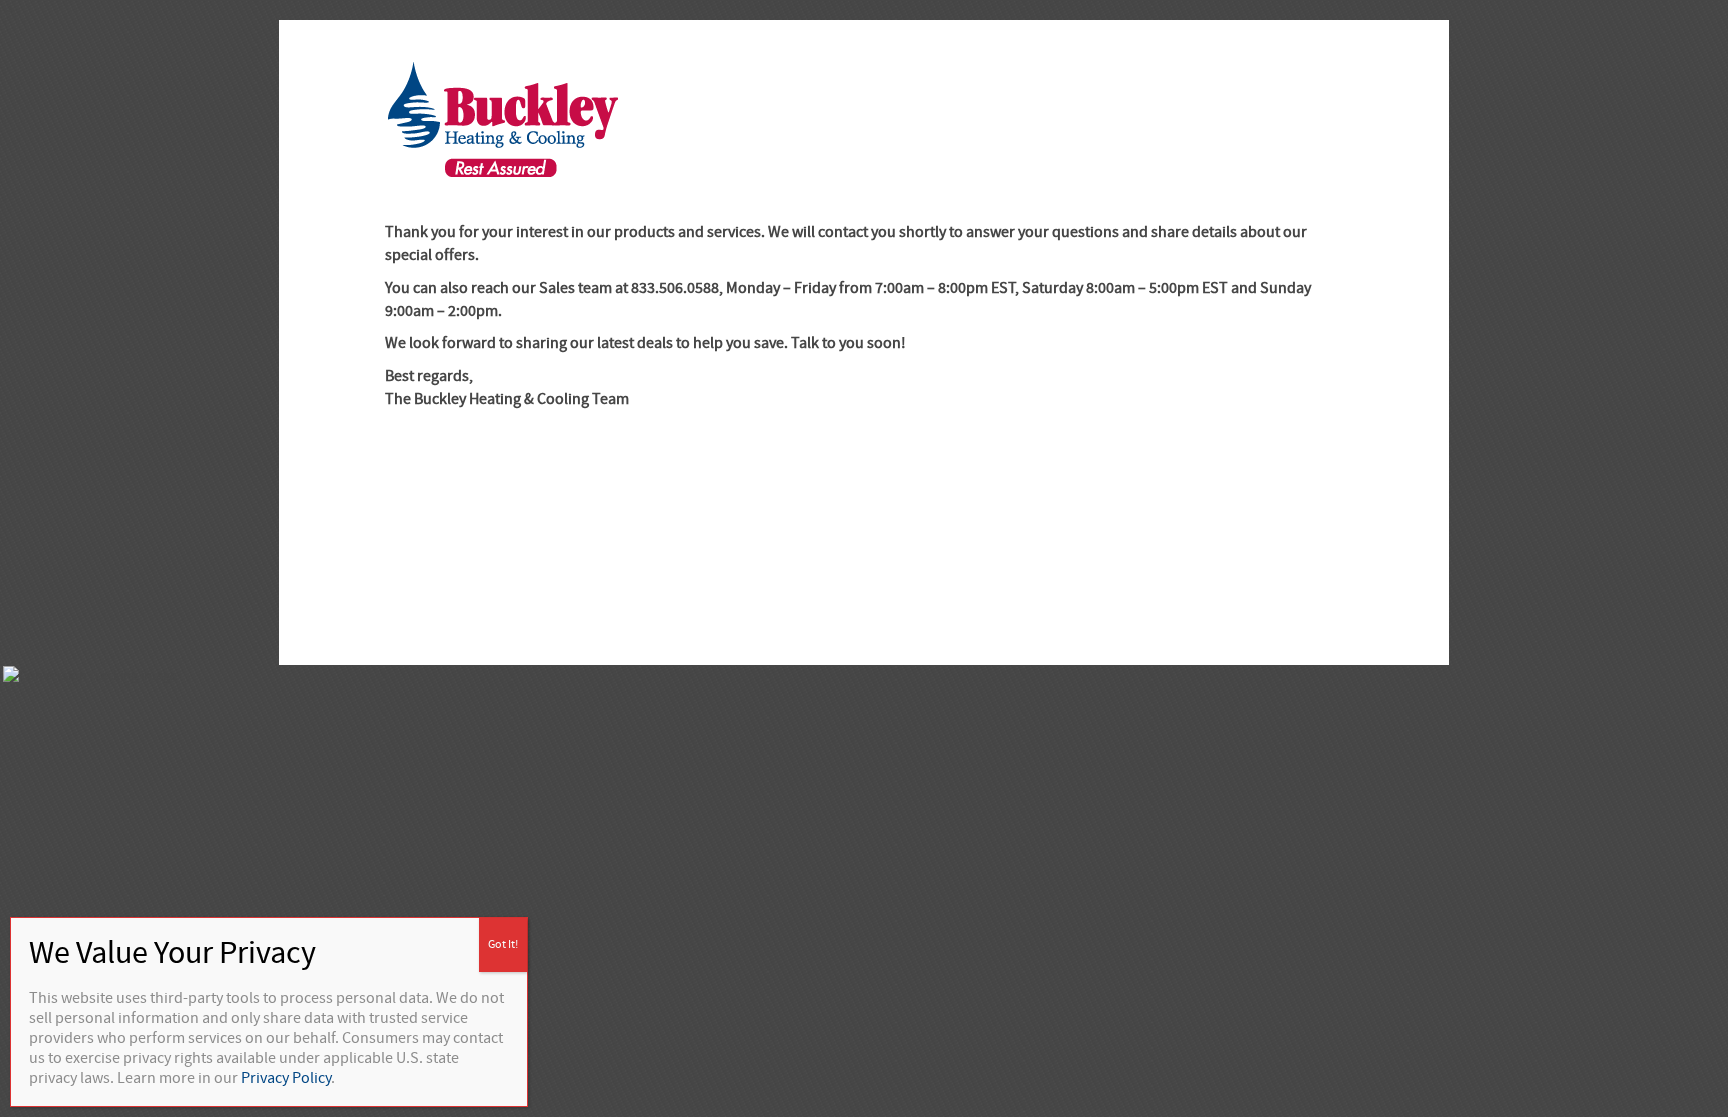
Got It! (503, 944)
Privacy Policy (286, 1078)
